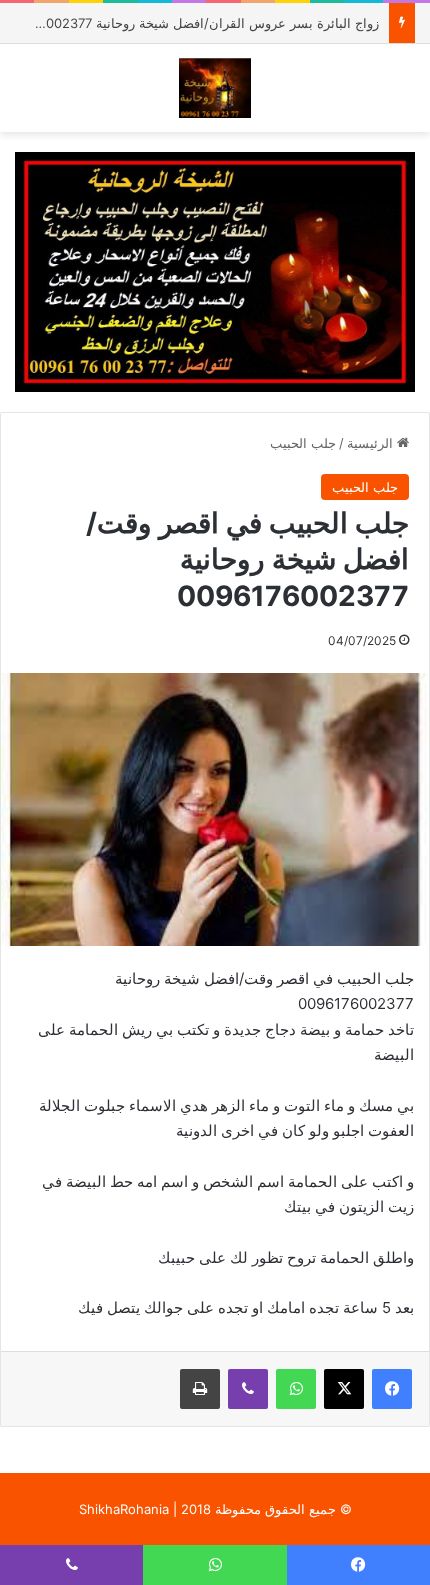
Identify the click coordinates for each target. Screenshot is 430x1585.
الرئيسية (372, 443)
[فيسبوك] (392, 1389)
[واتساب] (296, 1389)
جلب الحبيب (303, 443)
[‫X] (344, 1389)
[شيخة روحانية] (215, 88)
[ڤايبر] (248, 1389)
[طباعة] (200, 1389)
